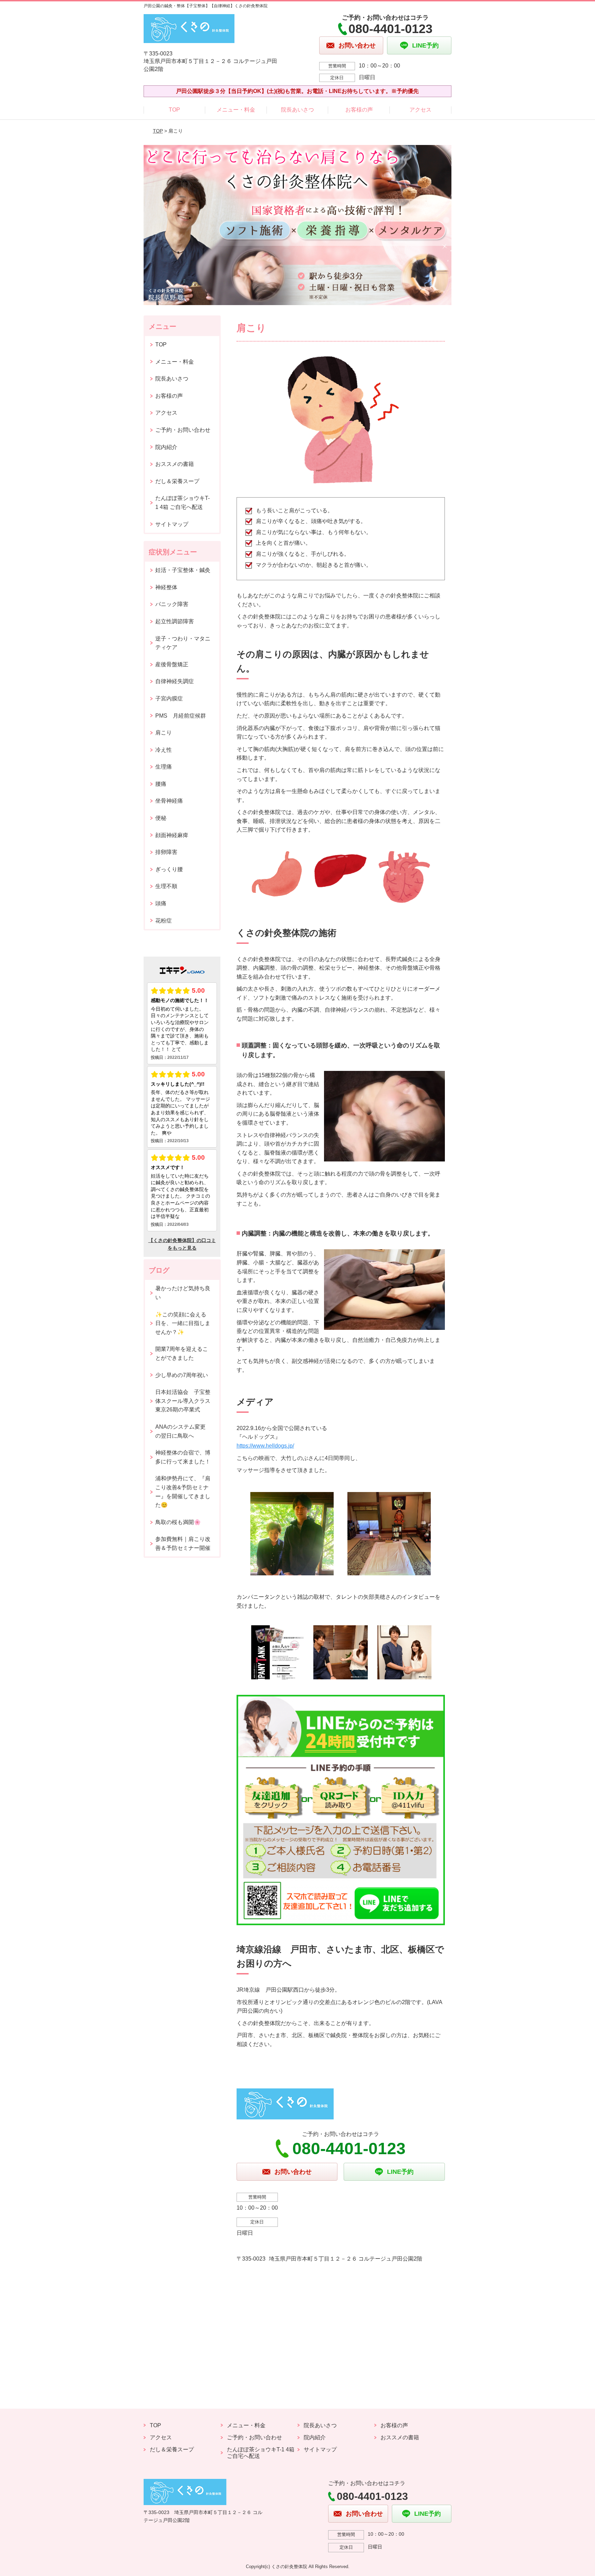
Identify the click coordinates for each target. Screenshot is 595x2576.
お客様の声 (359, 110)
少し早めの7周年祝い (182, 1375)
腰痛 (161, 784)
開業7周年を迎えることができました (182, 1353)
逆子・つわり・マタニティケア (183, 643)
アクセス (420, 110)
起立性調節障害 (175, 621)
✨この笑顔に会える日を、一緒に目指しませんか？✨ (183, 1323)
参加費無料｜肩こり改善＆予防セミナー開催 (183, 1543)
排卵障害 (166, 852)
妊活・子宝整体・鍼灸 (183, 570)
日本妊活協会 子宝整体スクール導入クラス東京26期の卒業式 (183, 1401)
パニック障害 (172, 604)
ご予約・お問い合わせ (183, 430)
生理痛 (164, 767)
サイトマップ (172, 524)
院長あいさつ (297, 110)
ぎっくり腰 (169, 869)
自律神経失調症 (175, 681)
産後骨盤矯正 (172, 664)
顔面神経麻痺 (172, 835)
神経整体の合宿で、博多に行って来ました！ (183, 1457)
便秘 (161, 818)
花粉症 (164, 921)
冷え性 (164, 750)
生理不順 (166, 886)
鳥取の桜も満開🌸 (178, 1522)
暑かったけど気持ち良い (183, 1293)
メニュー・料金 (236, 110)
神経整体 (166, 587)
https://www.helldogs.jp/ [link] (265, 1446)
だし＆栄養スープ (177, 481)
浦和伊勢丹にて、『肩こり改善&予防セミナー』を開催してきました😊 (183, 1492)
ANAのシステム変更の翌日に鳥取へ (180, 1431)
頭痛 (161, 903)
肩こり (164, 733)
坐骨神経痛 (169, 801)
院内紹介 (166, 447)
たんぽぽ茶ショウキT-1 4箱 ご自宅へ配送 (182, 503)
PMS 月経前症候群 (181, 716)
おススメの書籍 (175, 464)
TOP (174, 110)
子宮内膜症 (169, 698)
